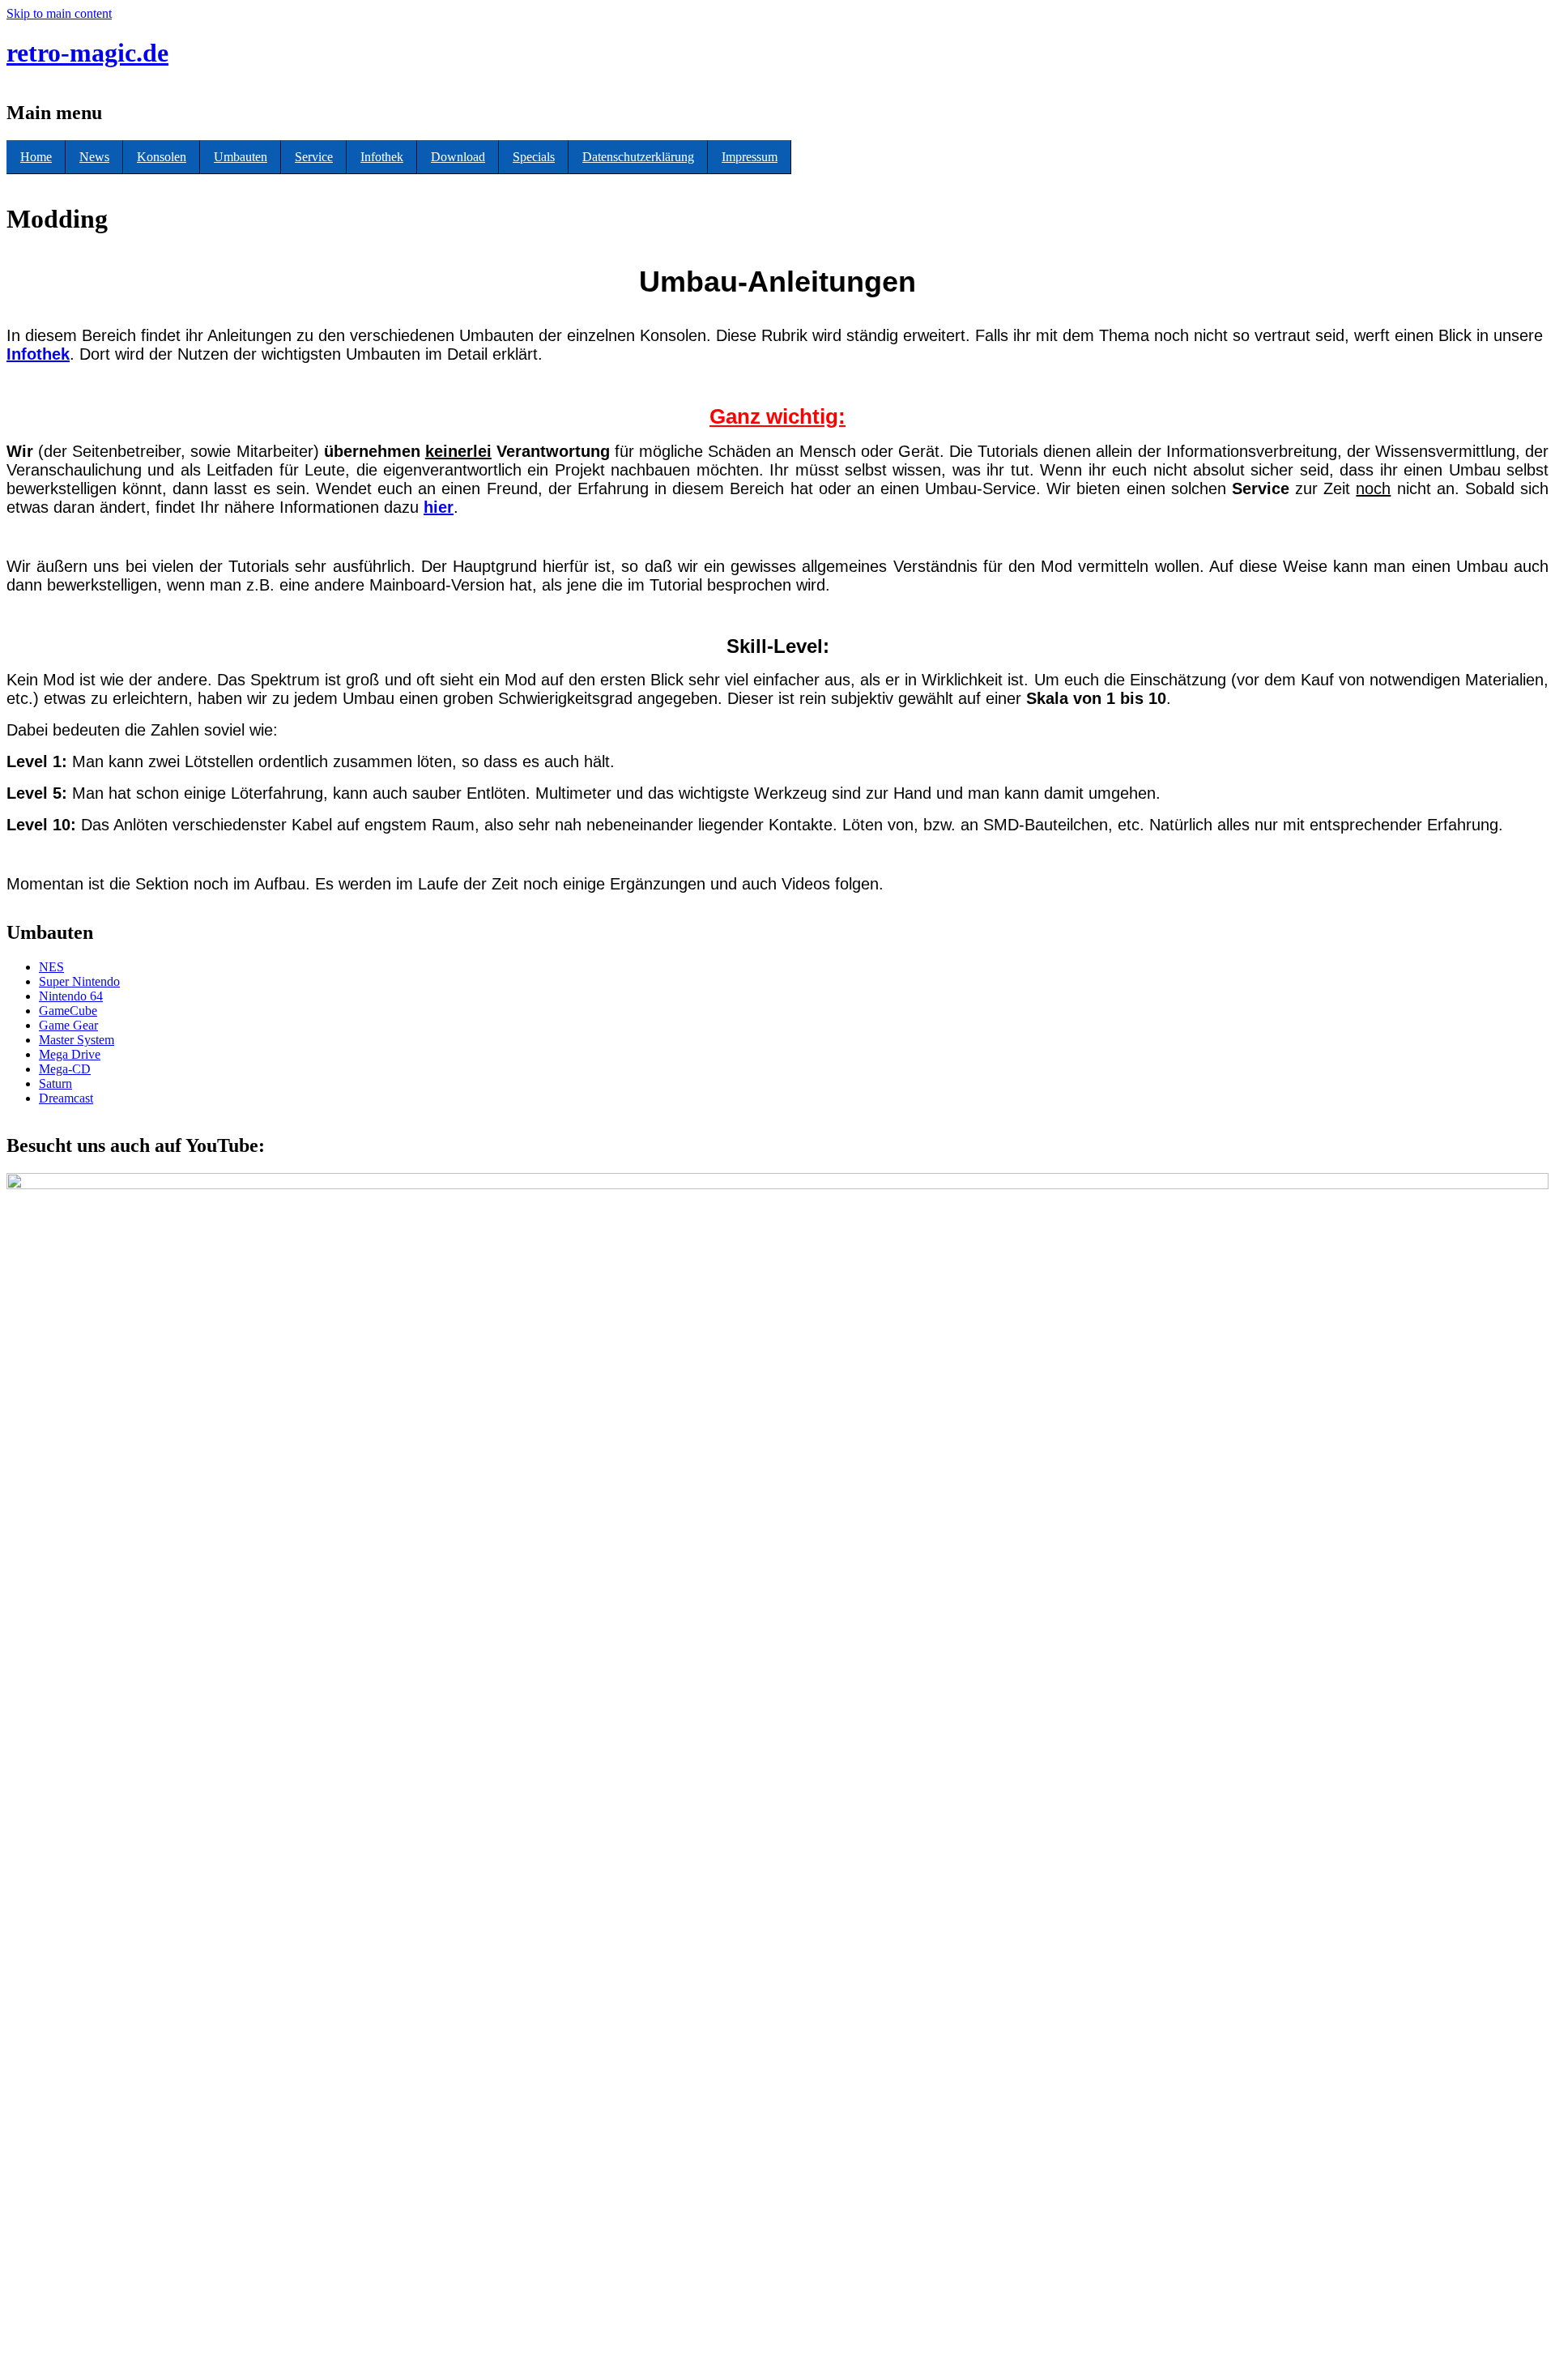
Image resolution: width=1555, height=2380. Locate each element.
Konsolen (162, 157)
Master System (77, 1040)
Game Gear (68, 1025)
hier (439, 507)
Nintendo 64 (71, 996)
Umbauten (241, 157)
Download (458, 157)
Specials (534, 157)
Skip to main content (59, 13)
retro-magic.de (87, 53)
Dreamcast (66, 1098)
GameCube (68, 1011)
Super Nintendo (79, 981)
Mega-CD (65, 1069)
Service (314, 157)
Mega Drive (70, 1054)
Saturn (55, 1083)
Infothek (382, 157)
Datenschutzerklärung (638, 157)
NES (51, 967)
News (94, 157)
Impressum (750, 157)
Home (36, 157)
